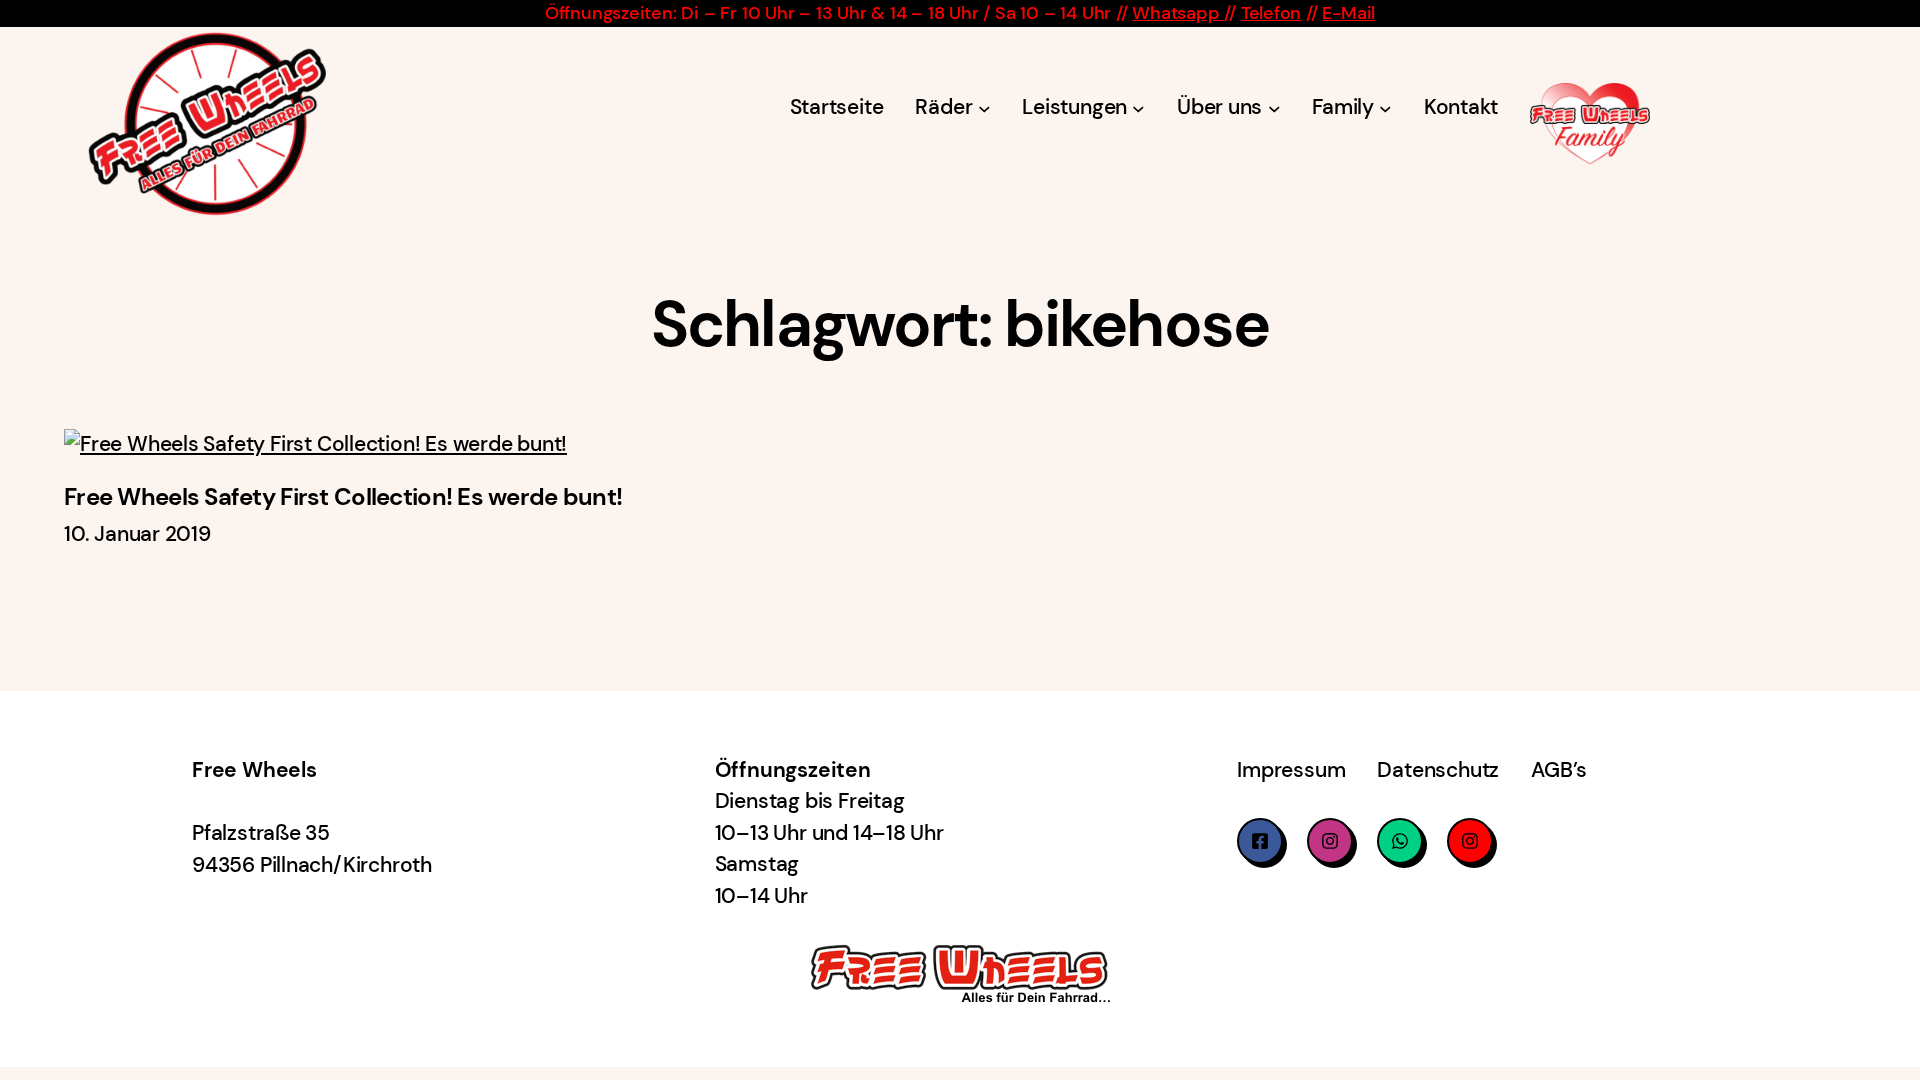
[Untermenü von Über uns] (1274, 108)
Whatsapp (1178, 13)
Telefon (1271, 13)
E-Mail (1348, 13)
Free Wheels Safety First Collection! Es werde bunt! (343, 497)
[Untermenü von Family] (1385, 108)
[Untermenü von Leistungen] (1138, 108)
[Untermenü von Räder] (984, 108)
